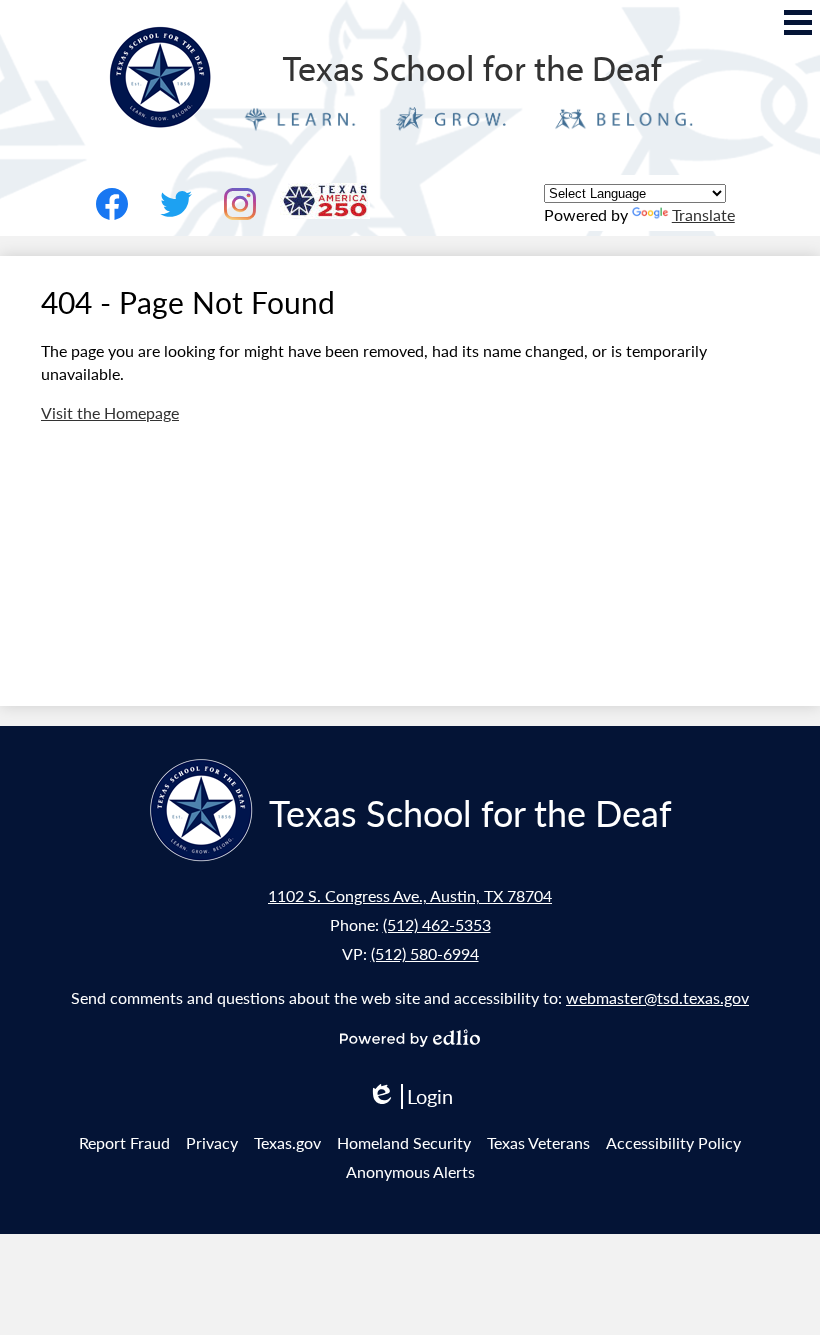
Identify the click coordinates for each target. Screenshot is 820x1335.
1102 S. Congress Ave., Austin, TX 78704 (410, 895)
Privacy (212, 1142)
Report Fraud (124, 1142)
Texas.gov (287, 1142)
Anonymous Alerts (410, 1171)
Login (410, 1096)
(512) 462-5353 (437, 924)
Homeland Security (404, 1142)
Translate (703, 214)
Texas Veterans (538, 1142)
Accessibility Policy (673, 1142)
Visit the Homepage (110, 412)
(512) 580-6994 (425, 953)
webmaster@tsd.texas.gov (657, 997)
